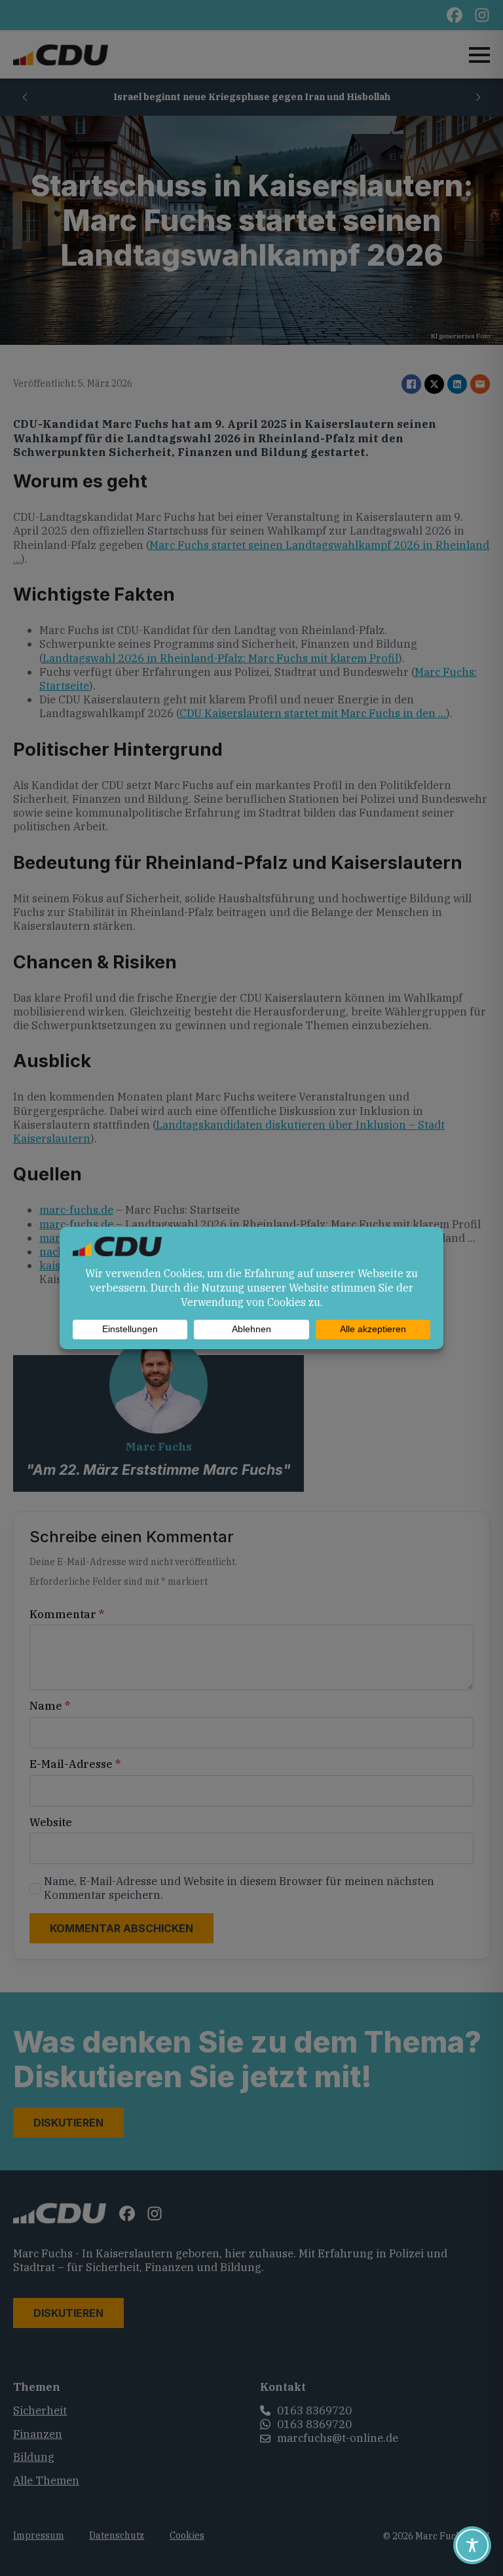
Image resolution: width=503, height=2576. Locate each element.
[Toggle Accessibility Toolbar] (472, 2545)
